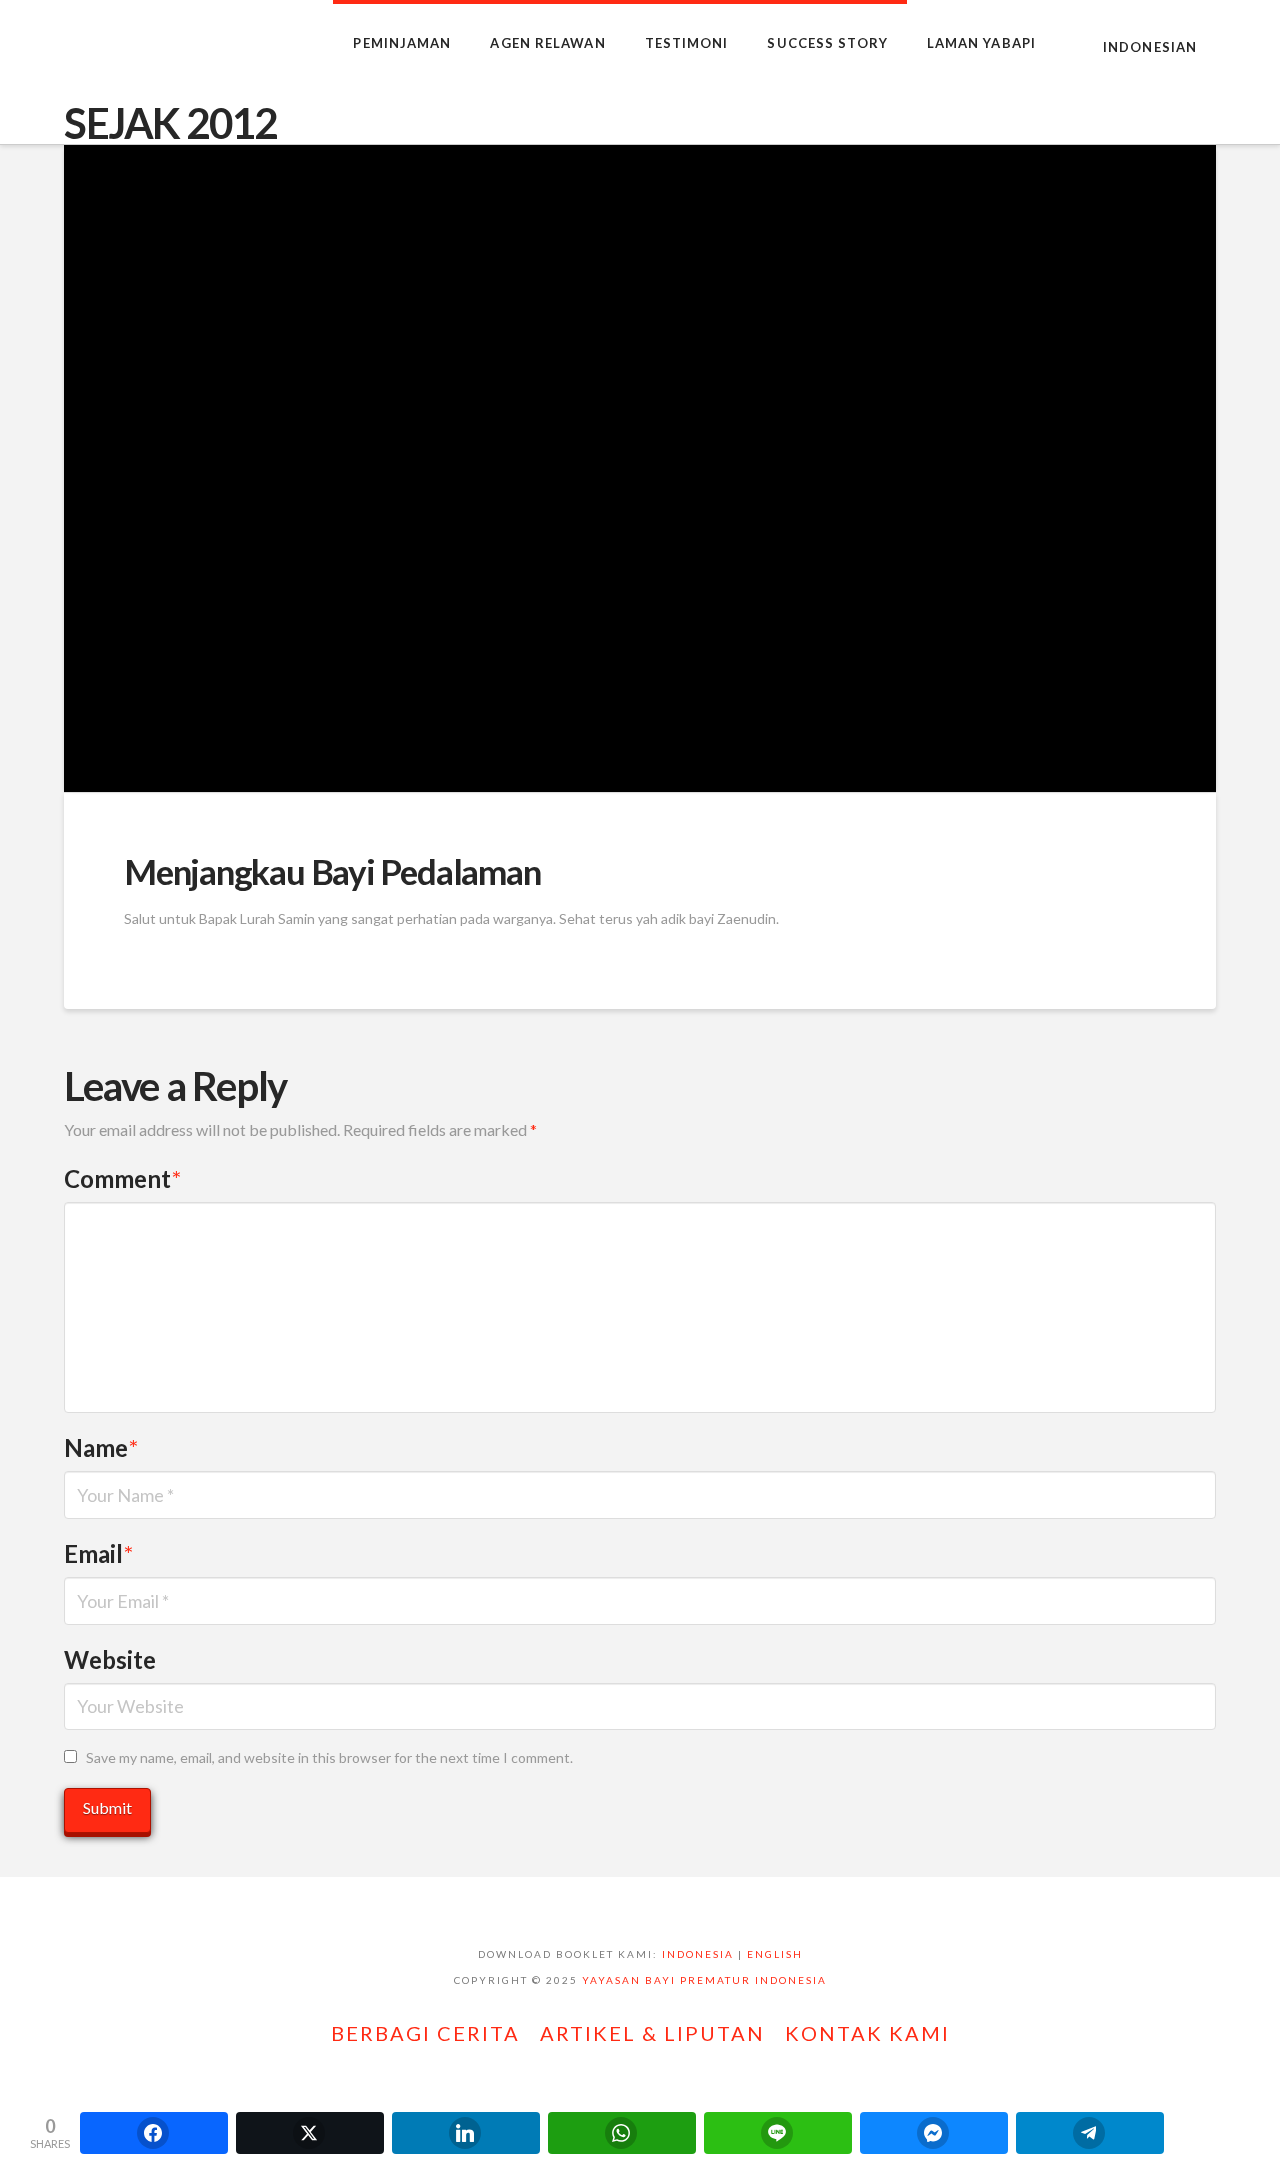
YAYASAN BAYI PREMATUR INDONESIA (704, 1980)
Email (98, 1553)
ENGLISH (775, 1954)
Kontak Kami (867, 2033)
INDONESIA (698, 1954)
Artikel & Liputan (652, 2033)
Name (101, 1447)
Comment (122, 1178)
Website (110, 1659)
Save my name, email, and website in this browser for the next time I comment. (329, 1757)
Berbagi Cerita (425, 2033)
